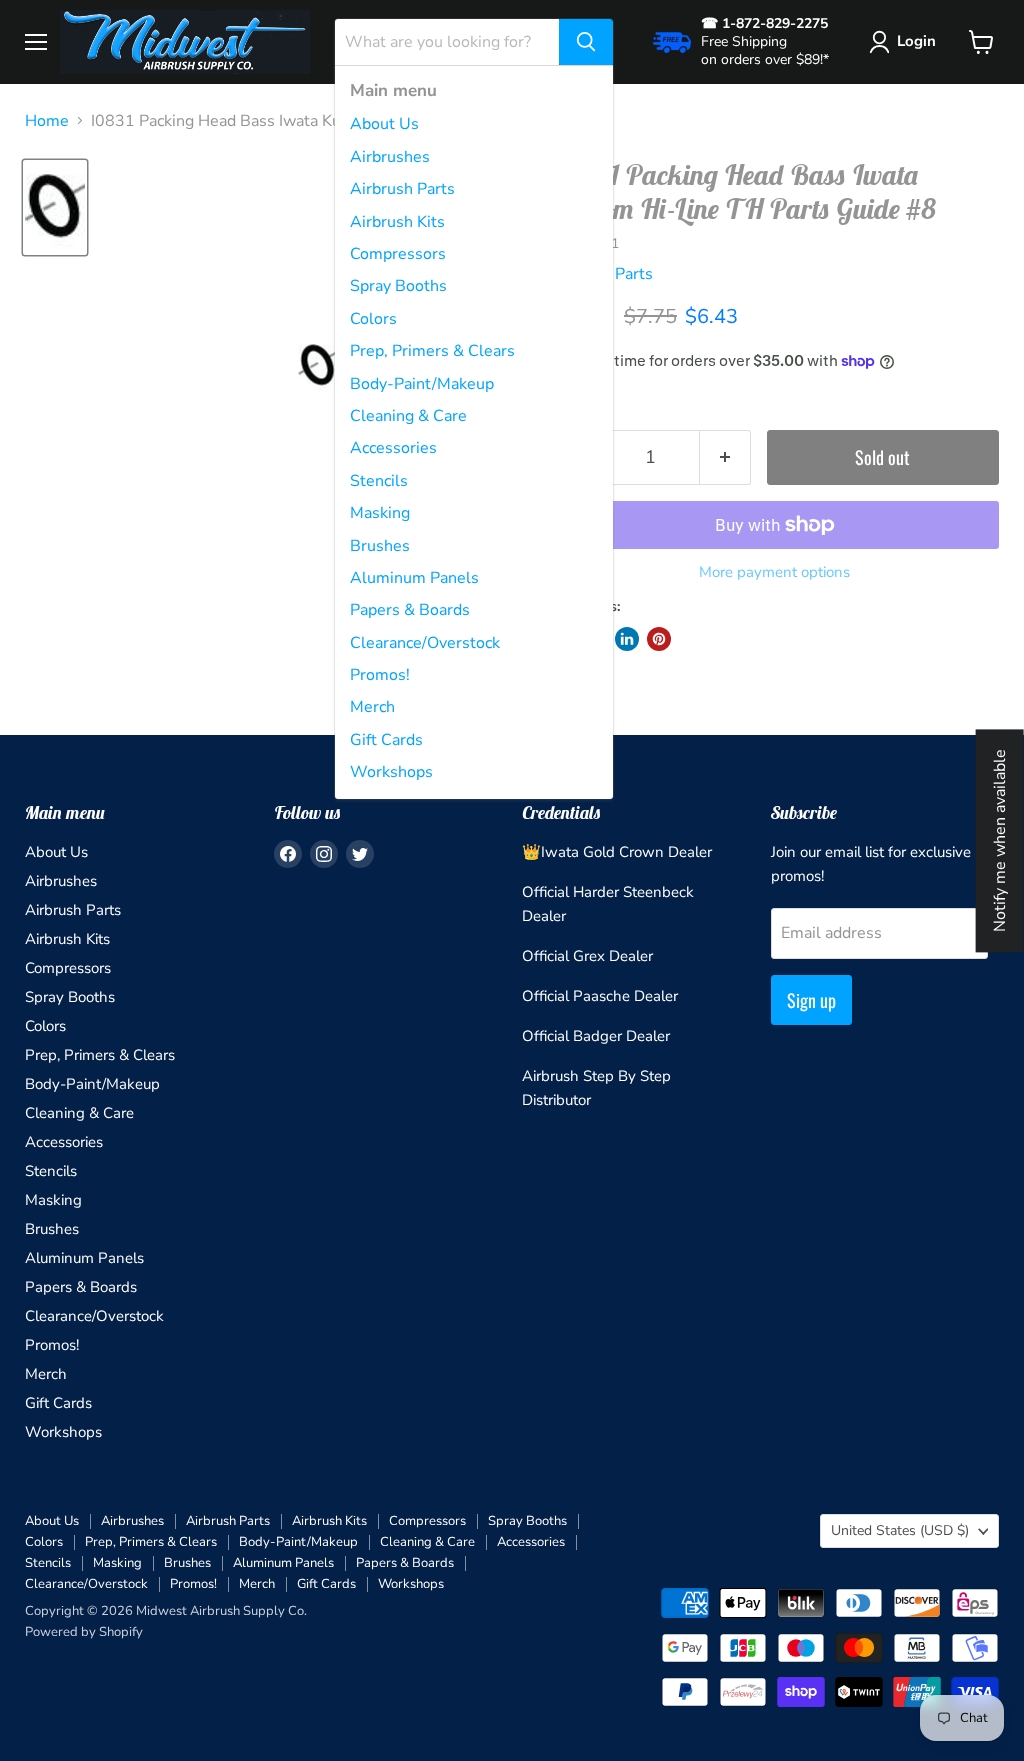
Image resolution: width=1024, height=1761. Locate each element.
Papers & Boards (410, 610)
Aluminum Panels (414, 578)
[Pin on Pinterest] (659, 639)
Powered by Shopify (84, 1632)
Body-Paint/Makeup (422, 384)
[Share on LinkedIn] (627, 639)
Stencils (379, 481)
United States (900, 1530)
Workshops (391, 772)
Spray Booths (398, 286)
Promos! (380, 675)
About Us (384, 124)
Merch (372, 707)
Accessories (393, 448)
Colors (373, 319)
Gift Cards (386, 740)
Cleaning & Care (408, 416)
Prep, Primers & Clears (432, 351)
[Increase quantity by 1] (725, 457)
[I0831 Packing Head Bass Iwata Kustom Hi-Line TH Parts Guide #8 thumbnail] (55, 207)
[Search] (586, 42)
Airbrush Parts (402, 189)
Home (47, 121)
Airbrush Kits (397, 222)
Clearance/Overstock (425, 643)
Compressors (398, 254)
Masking (380, 513)
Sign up (811, 1000)
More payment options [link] (774, 572)
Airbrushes (390, 157)
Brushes (380, 546)
